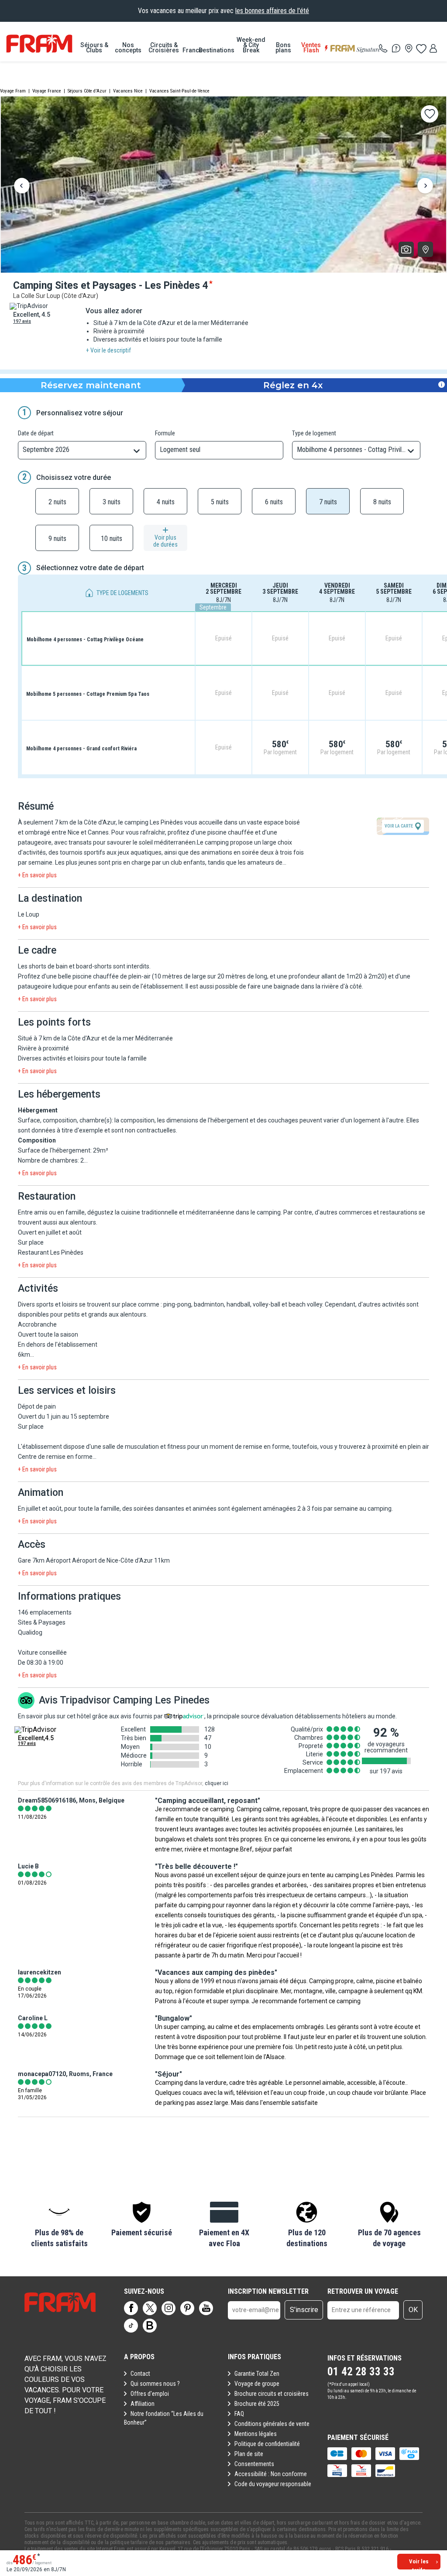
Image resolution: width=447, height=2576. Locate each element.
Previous (22, 187)
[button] (59, 2225)
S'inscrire (304, 2310)
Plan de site (249, 2454)
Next (425, 187)
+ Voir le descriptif (108, 350)
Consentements (254, 2464)
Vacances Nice (128, 91)
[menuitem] (94, 48)
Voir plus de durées (165, 541)
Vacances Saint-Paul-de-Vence (179, 91)
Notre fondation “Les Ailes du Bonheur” (164, 2418)
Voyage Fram (13, 91)
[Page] (131, 2308)
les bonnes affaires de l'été (272, 11)
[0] (421, 48)
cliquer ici (217, 1783)
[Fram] (39, 44)
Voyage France (47, 91)
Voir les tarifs (419, 2564)
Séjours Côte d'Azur (87, 91)
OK (413, 2310)
